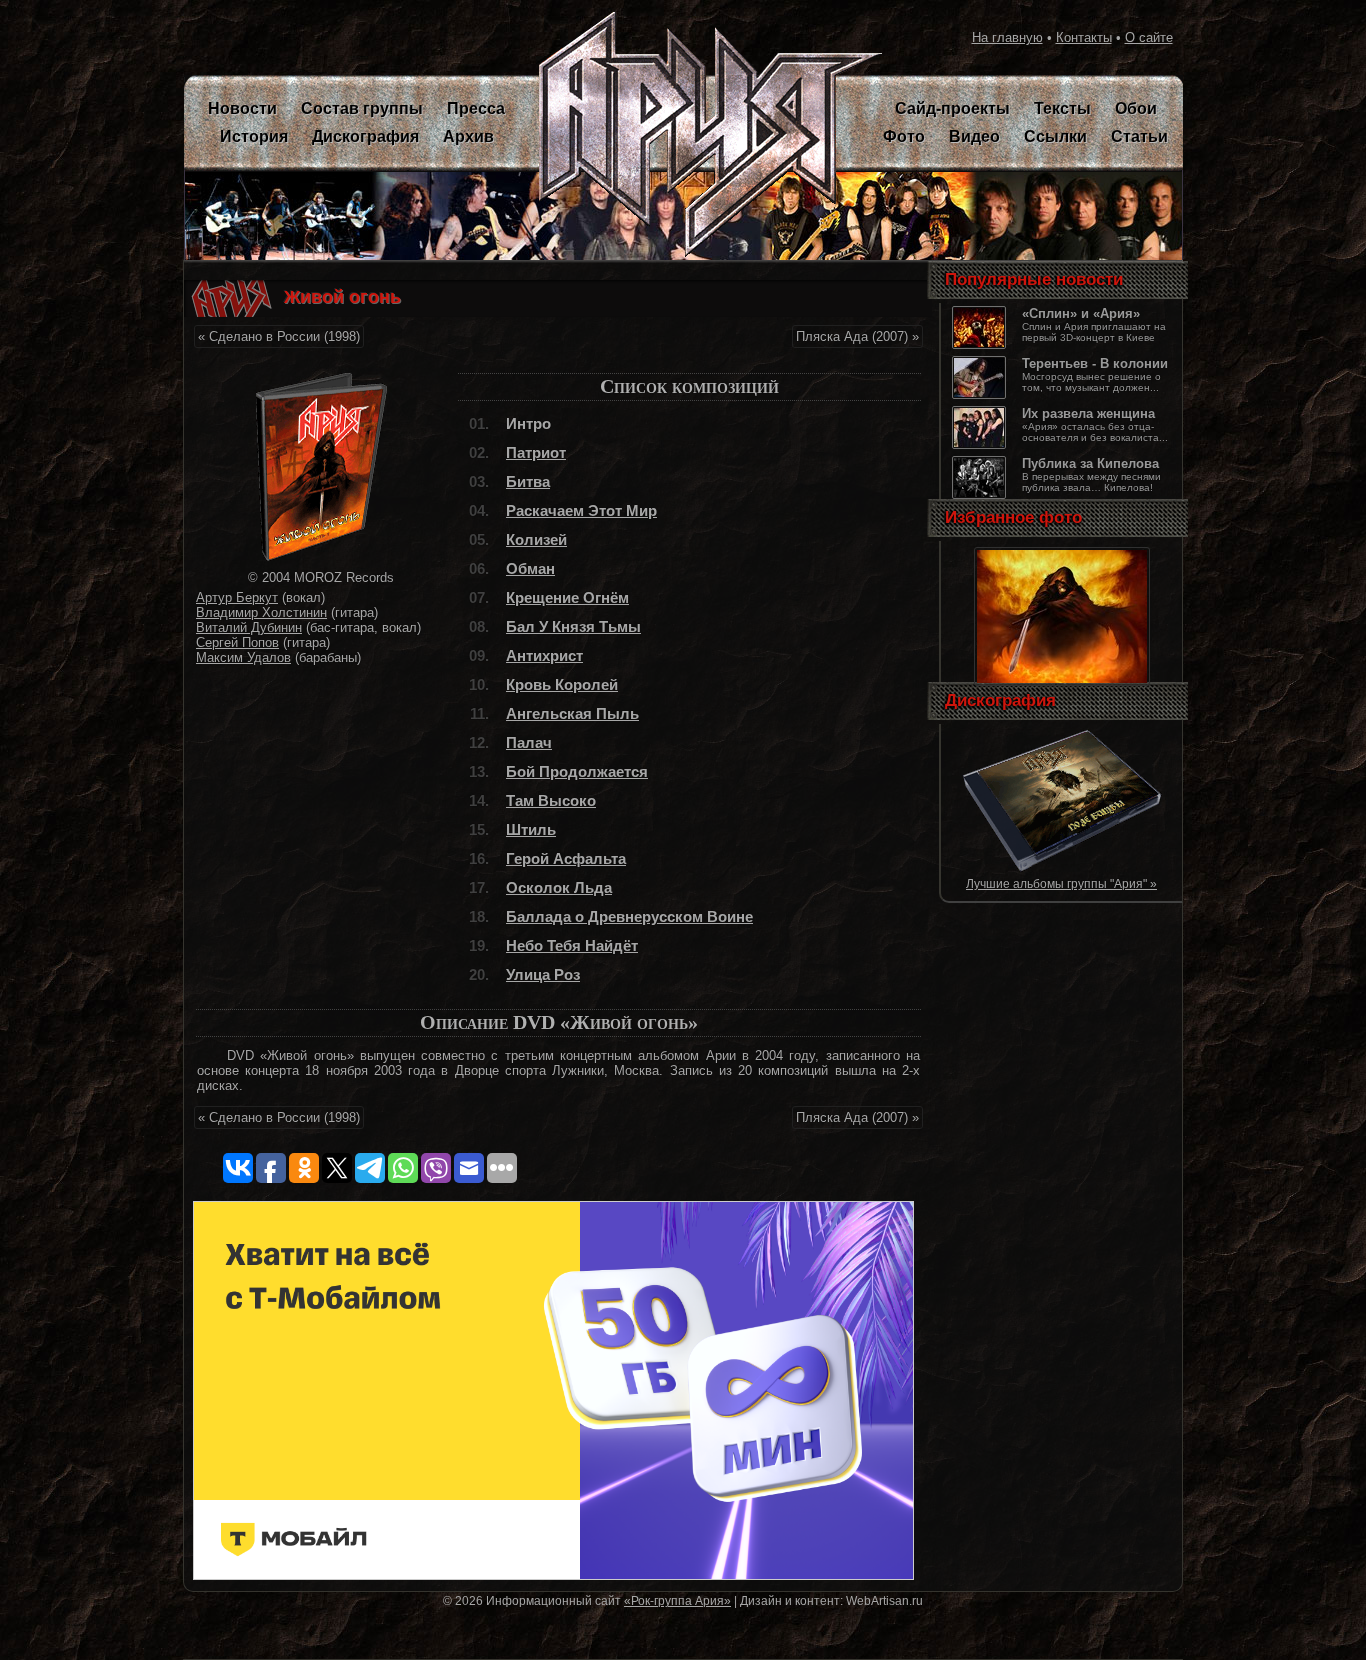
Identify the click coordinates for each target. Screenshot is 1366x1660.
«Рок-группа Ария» (677, 1600)
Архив (468, 136)
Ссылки (1055, 136)
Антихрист (544, 655)
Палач (529, 742)
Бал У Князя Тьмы (573, 626)
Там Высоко (551, 800)
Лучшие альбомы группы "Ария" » (1061, 884)
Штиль (531, 829)
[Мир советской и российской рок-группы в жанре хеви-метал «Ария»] (698, 135)
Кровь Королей (562, 684)
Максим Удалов (243, 657)
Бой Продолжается (577, 771)
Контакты (1084, 37)
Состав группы (362, 108)
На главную (1007, 37)
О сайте (1149, 37)
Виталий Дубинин (249, 627)
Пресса (476, 108)
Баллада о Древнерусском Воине (629, 916)
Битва (528, 481)
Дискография (365, 136)
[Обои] (1062, 684)
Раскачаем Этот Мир (581, 510)
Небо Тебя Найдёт (572, 945)
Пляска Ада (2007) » (857, 336)
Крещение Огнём (567, 597)
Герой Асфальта (566, 858)
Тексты (1062, 108)
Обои (1136, 108)
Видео (974, 136)
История (254, 136)
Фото (904, 136)
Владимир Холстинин (261, 612)
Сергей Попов (237, 642)
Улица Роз (543, 974)
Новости (242, 108)
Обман (530, 568)
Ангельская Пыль (572, 713)
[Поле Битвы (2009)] (1062, 868)
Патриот (536, 452)
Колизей (536, 539)
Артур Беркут (237, 597)
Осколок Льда (559, 887)
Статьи (1139, 136)
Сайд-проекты (952, 108)
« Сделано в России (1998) (279, 336)
